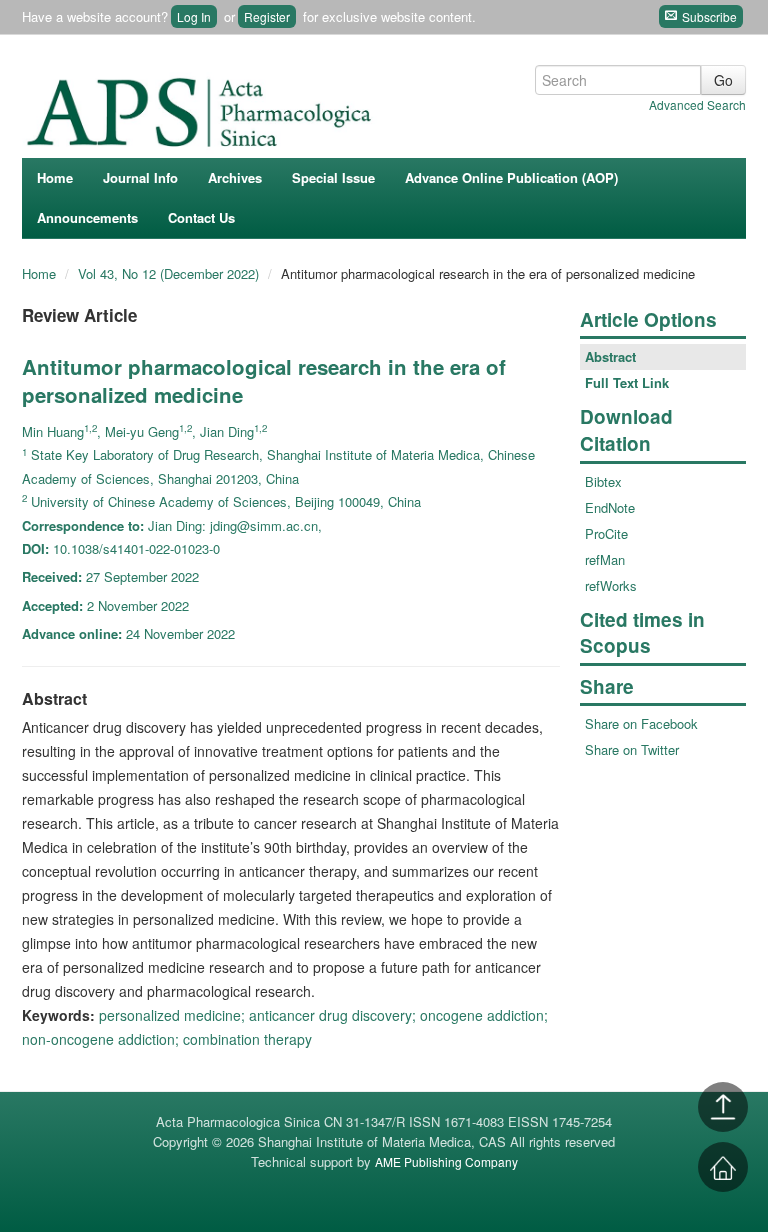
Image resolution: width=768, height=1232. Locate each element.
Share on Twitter (632, 749)
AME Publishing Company (446, 1161)
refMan (605, 559)
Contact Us (201, 217)
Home (55, 177)
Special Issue (333, 177)
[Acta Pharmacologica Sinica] (202, 107)
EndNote (610, 507)
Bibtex (603, 481)
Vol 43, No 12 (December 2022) (170, 273)
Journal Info (140, 177)
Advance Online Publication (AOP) (511, 177)
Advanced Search (697, 104)
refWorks (611, 585)
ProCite (606, 533)
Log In (194, 16)
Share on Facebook (641, 723)
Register (267, 16)
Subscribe (708, 16)
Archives (235, 177)
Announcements (87, 217)
